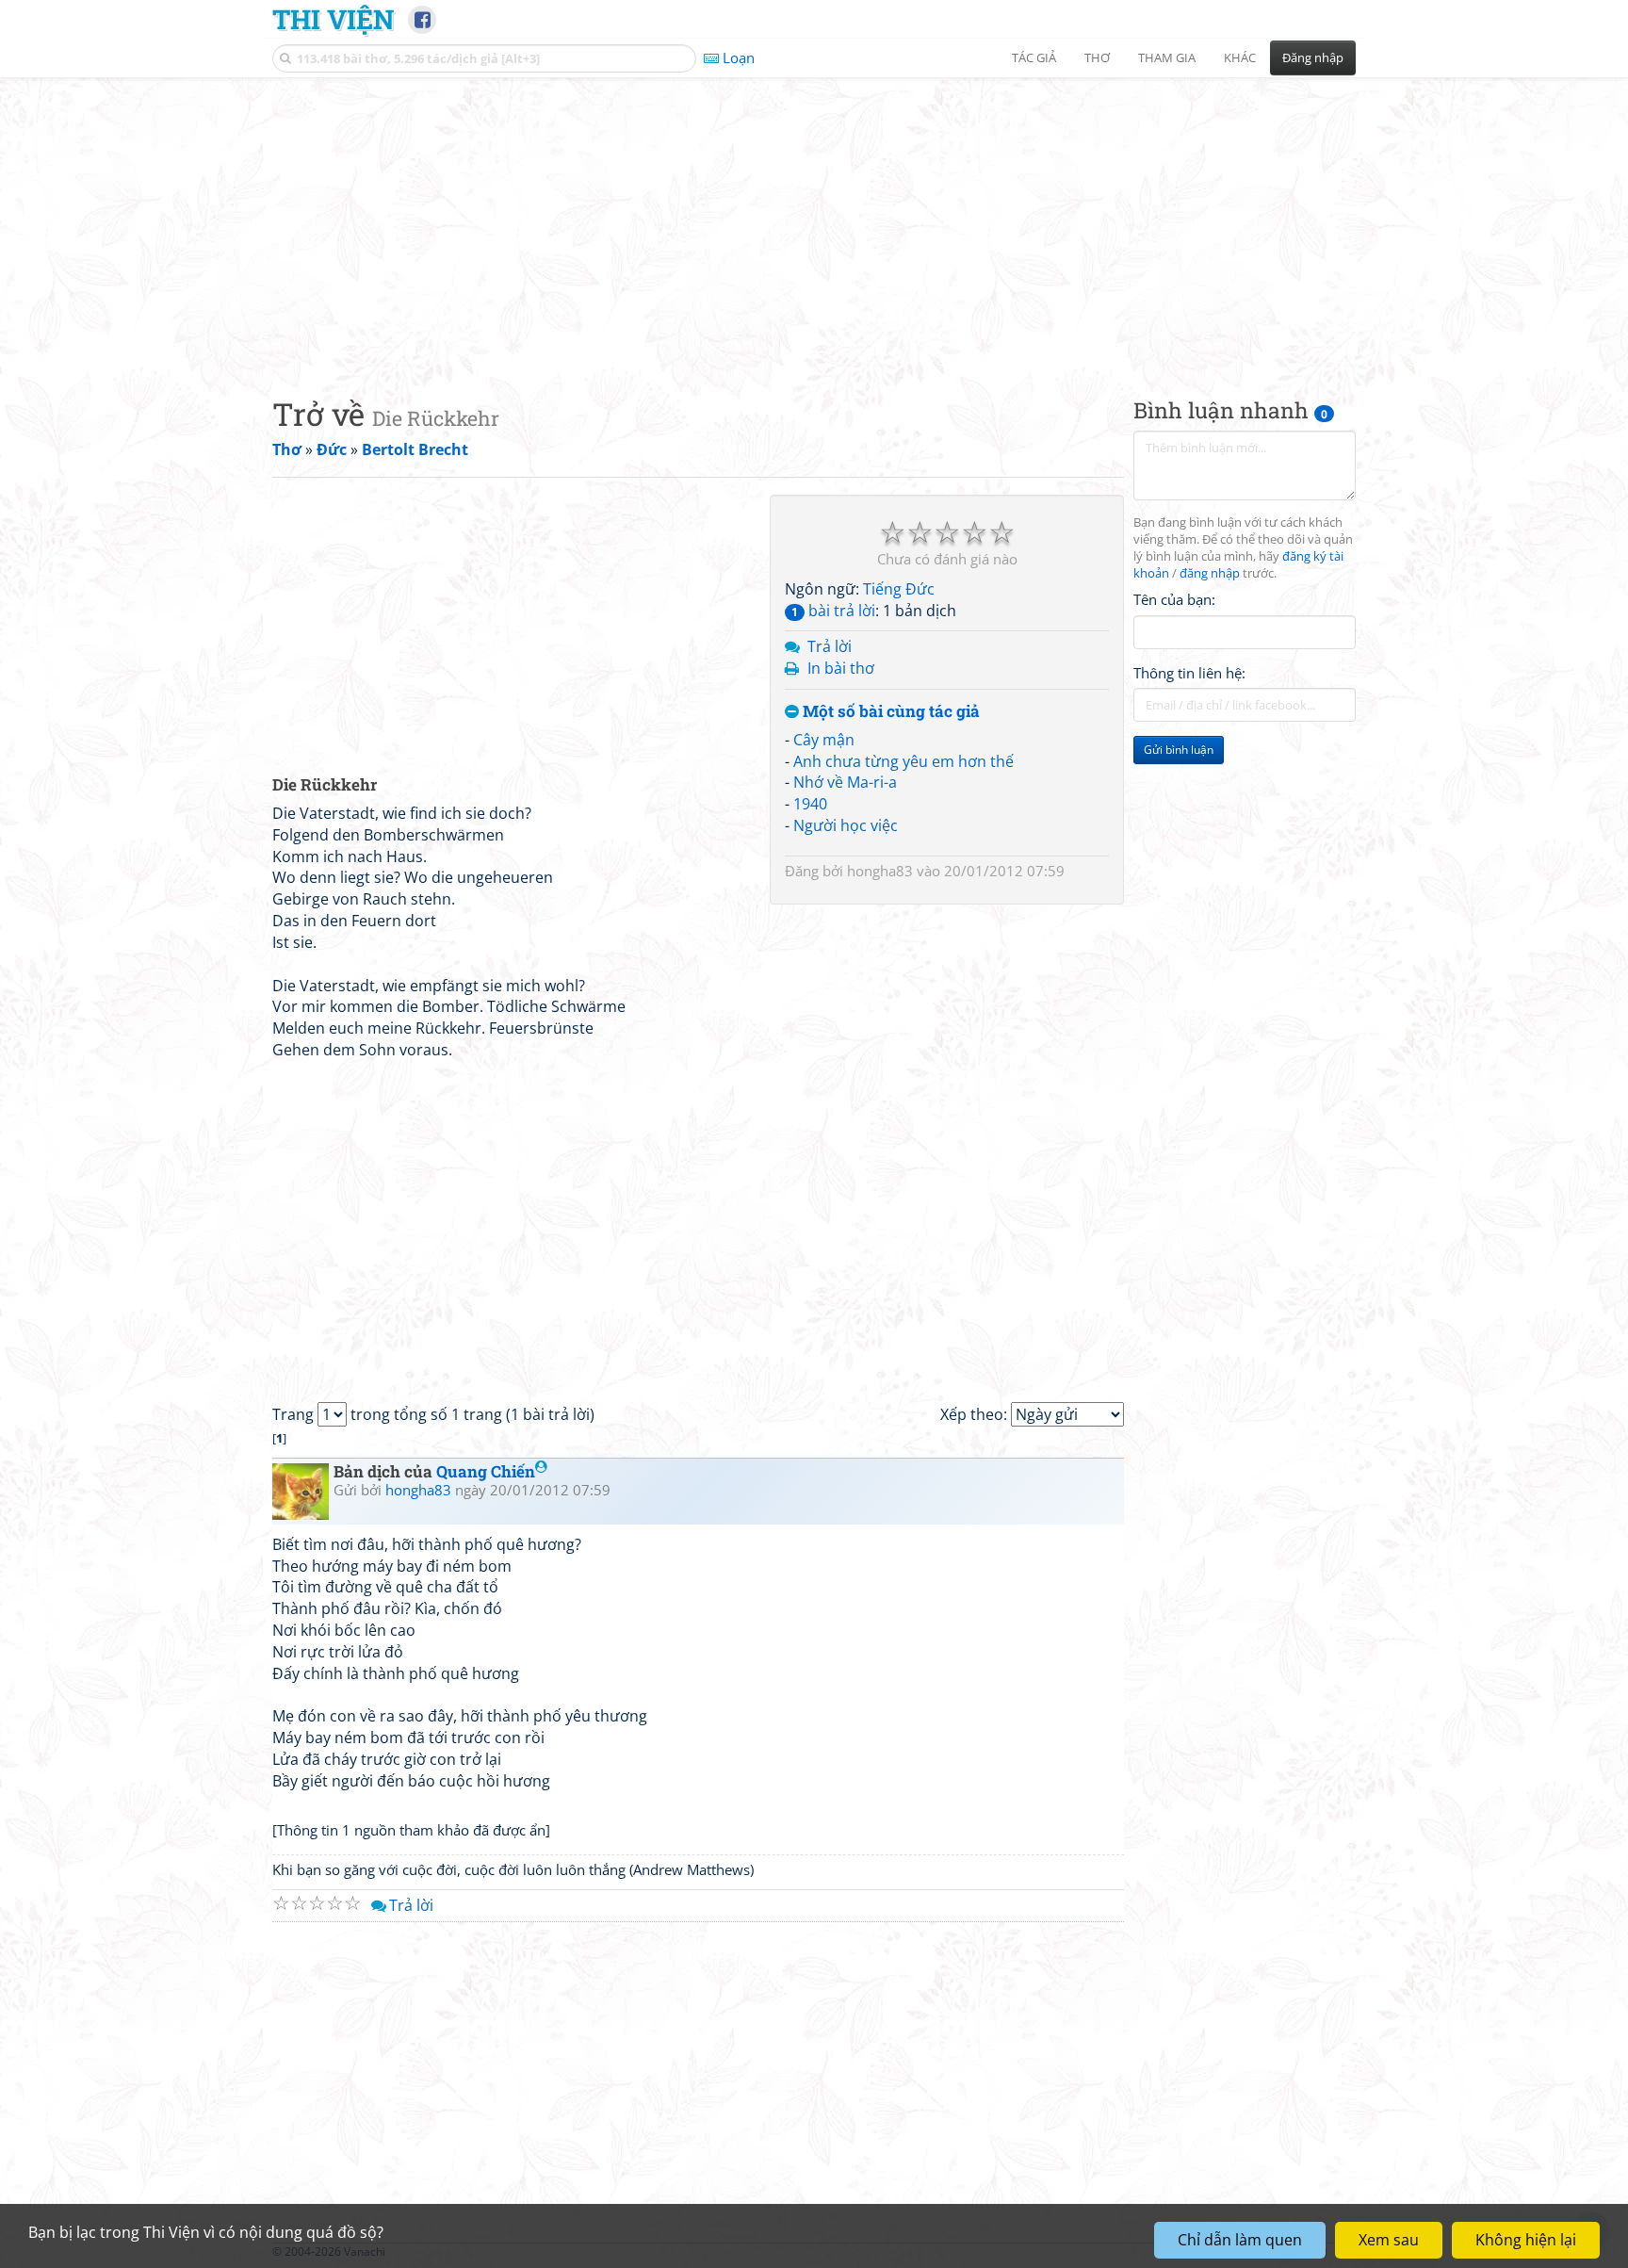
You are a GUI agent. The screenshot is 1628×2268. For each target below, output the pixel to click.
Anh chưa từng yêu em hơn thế (904, 761)
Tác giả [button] (1034, 57)
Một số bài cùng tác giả (889, 712)
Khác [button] (1240, 57)
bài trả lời (833, 611)
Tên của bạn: (1174, 599)
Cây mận (824, 740)
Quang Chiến (486, 1471)
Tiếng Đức (899, 589)
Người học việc (846, 825)
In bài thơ (841, 668)
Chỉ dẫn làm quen (1240, 2240)
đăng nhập (1210, 573)
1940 (810, 804)
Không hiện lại (1526, 2240)
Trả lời (830, 646)
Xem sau (1389, 2240)
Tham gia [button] (1167, 57)
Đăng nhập (1313, 57)
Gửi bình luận (1179, 750)
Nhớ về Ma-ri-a (845, 782)
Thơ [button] (1097, 57)
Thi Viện (333, 19)
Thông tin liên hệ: (1189, 673)
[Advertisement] (814, 221)
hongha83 (880, 871)
